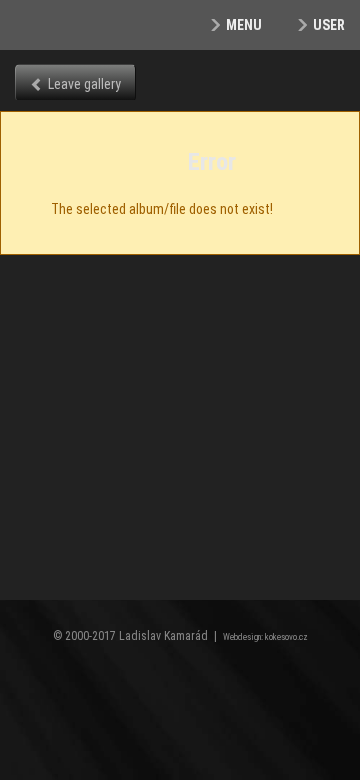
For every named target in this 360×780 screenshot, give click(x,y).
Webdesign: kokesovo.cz (265, 637)
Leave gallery (84, 84)
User (329, 25)
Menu (244, 25)
